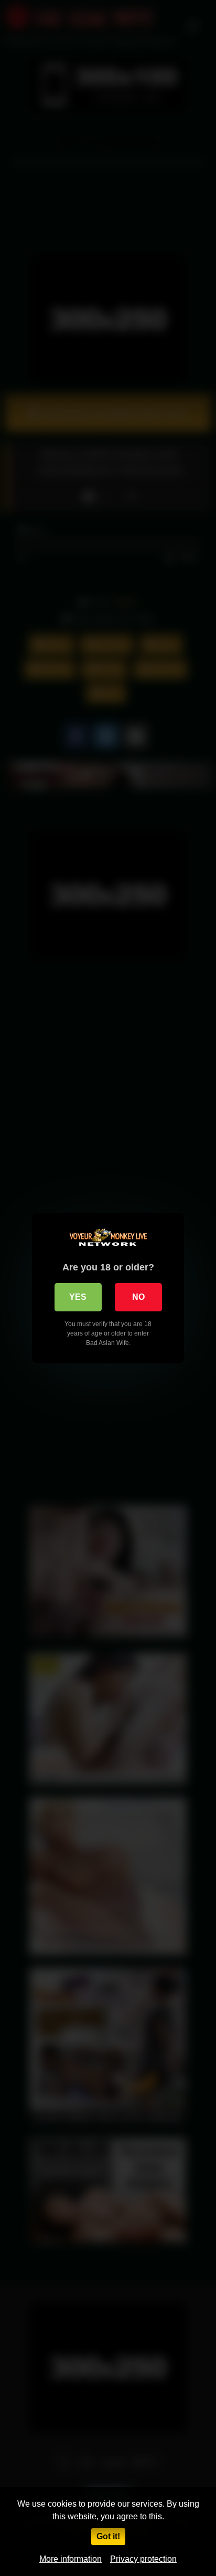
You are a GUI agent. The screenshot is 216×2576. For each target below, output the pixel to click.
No (138, 1297)
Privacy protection (143, 2559)
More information (71, 2559)
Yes (78, 1297)
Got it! (108, 2536)
